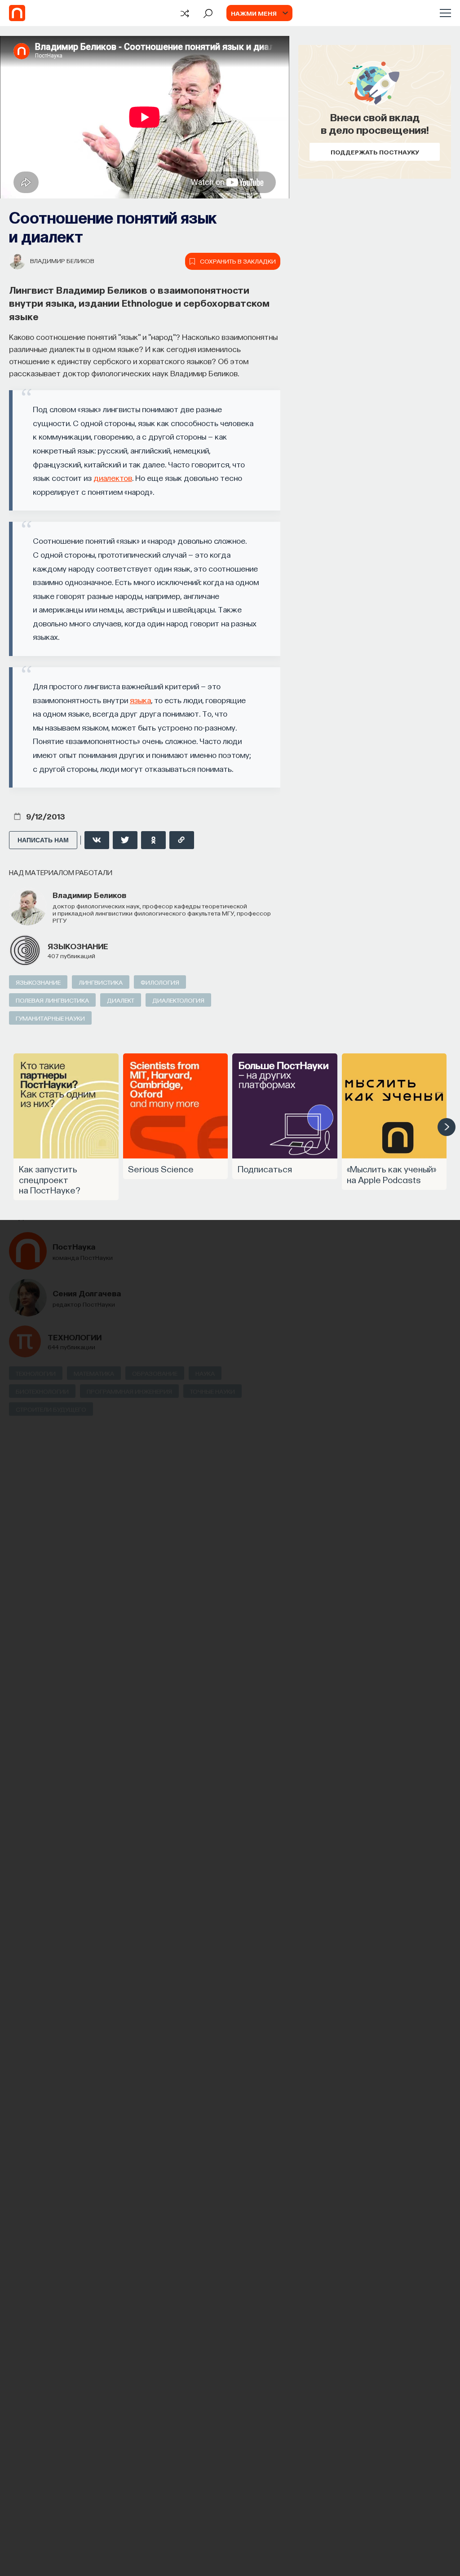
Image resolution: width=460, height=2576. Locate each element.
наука (205, 1373)
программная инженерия (129, 1391)
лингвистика (101, 982)
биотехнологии (42, 1391)
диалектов (113, 478)
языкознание (78, 946)
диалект (121, 1000)
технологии (75, 1337)
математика (94, 1373)
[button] (447, 1127)
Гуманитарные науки (50, 1018)
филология (160, 982)
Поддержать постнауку (375, 152)
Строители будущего (51, 1409)
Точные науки (212, 1391)
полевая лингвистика (52, 1000)
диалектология (178, 1000)
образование (155, 1373)
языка (140, 700)
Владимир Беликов (62, 260)
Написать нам (43, 840)
